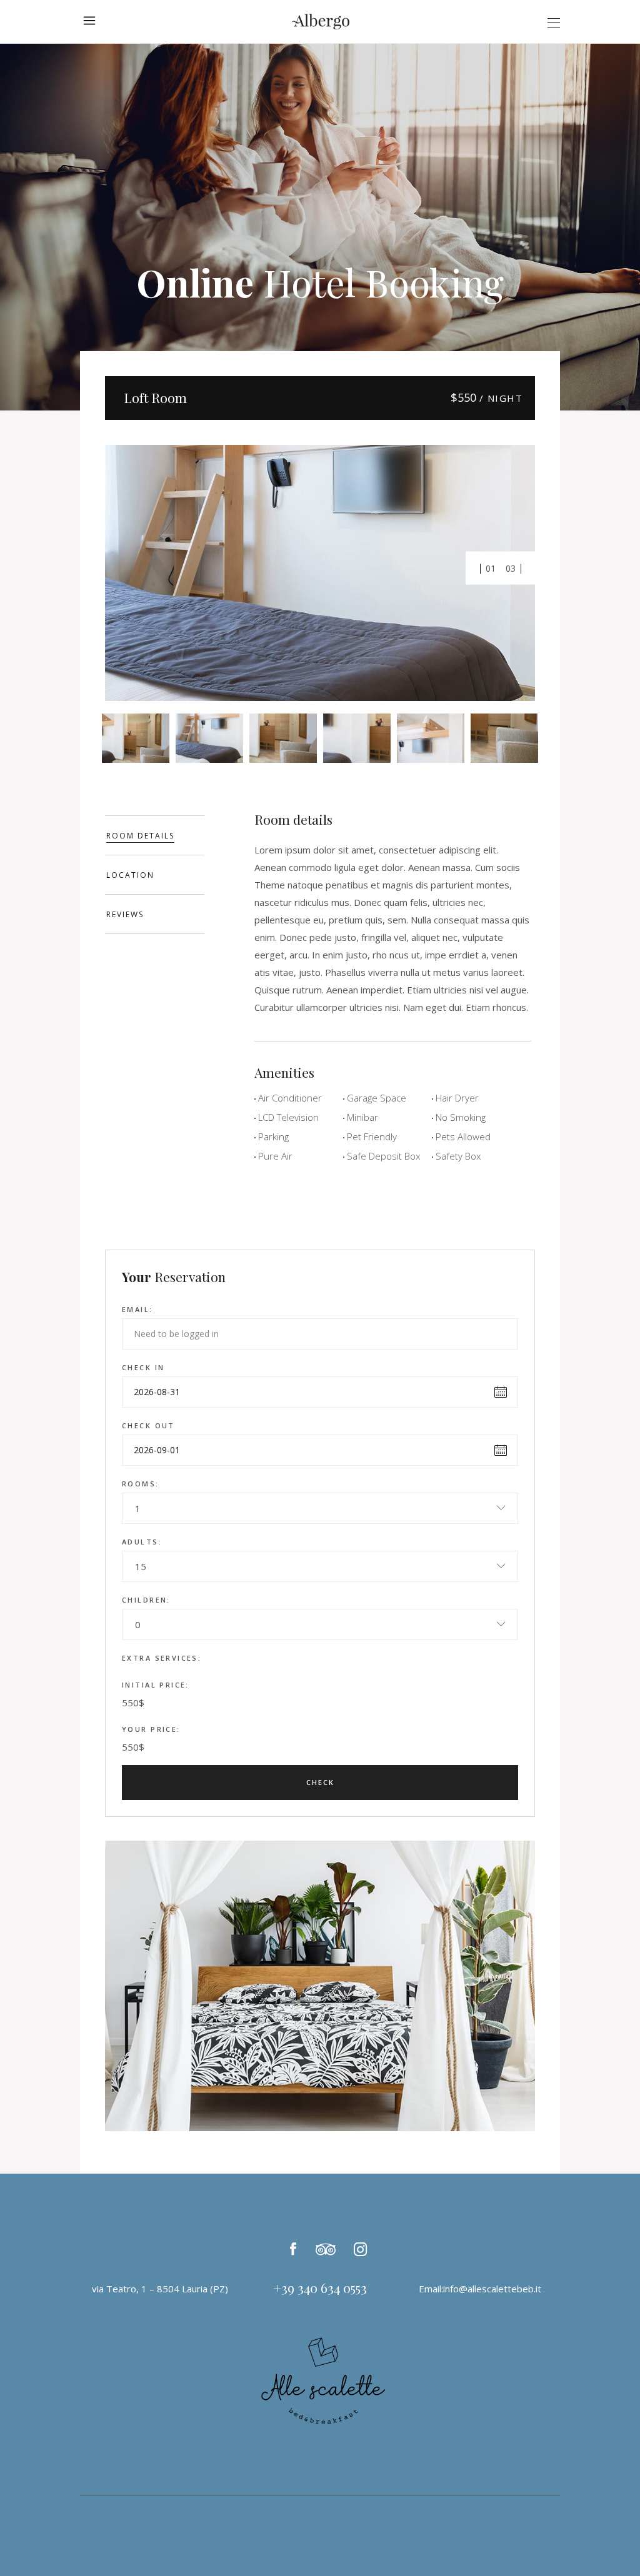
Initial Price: (156, 1685)
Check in (143, 1367)
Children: (146, 1600)
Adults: (142, 1542)
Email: (137, 1309)
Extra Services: (162, 1658)
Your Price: (151, 1729)
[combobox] (320, 1508)
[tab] (155, 835)
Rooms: (141, 1484)
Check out (148, 1425)
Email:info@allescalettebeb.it (480, 2289)
